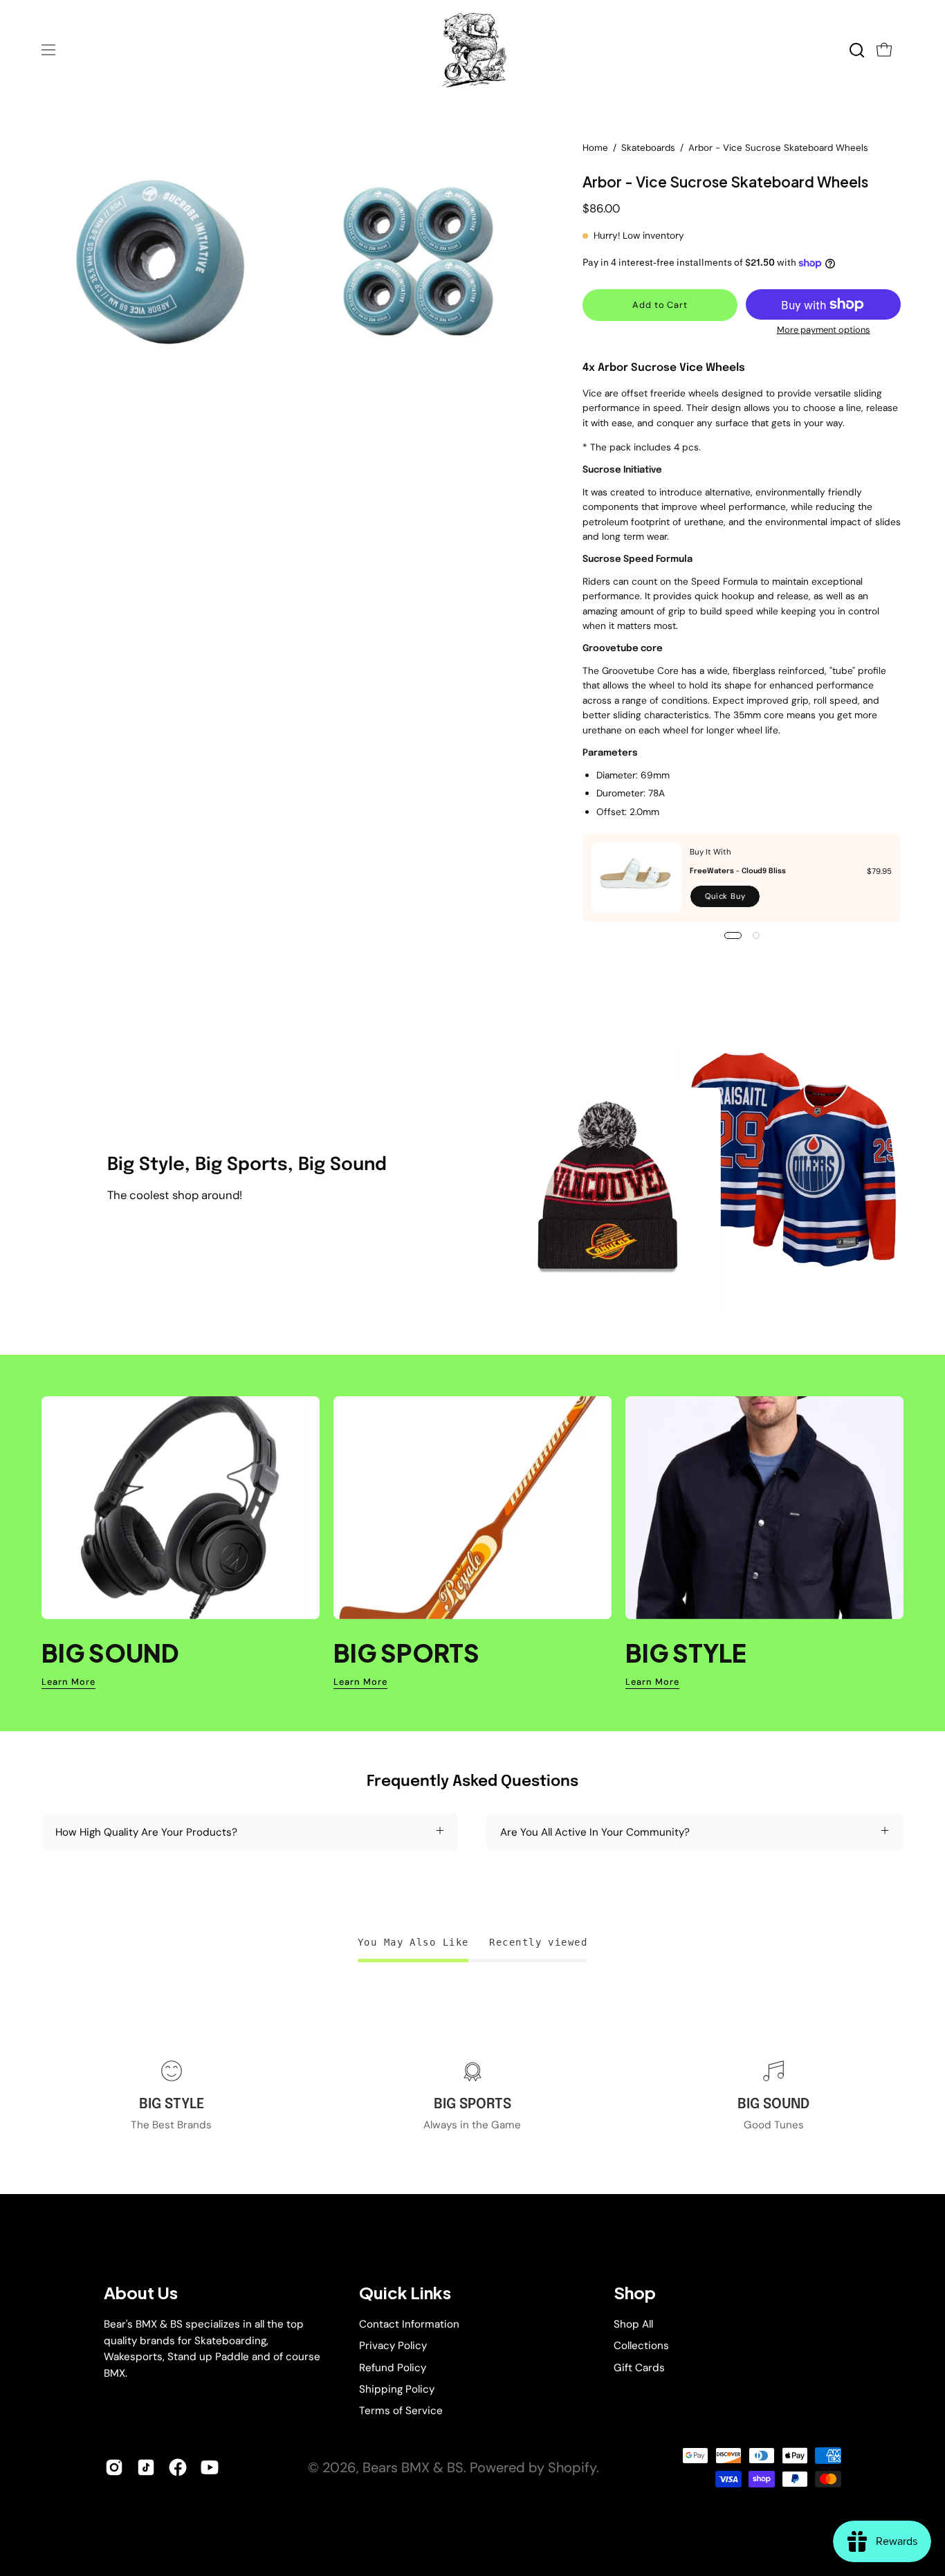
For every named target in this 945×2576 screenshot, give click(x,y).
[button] (857, 50)
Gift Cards (639, 2367)
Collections (641, 2346)
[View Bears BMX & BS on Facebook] (178, 2467)
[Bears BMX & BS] (472, 50)
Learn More (68, 1682)
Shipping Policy (397, 2389)
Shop (635, 2293)
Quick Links (405, 2293)
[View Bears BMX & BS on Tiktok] (146, 2467)
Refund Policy (393, 2367)
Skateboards (648, 148)
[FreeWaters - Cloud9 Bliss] (636, 878)
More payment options (823, 330)
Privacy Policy (393, 2346)
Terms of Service (401, 2411)
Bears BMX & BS (413, 2467)
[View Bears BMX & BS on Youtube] (210, 2467)
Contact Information (409, 2324)
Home (595, 148)
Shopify (572, 2467)
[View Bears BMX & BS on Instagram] (114, 2467)
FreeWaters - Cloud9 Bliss (738, 871)
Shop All (633, 2324)
